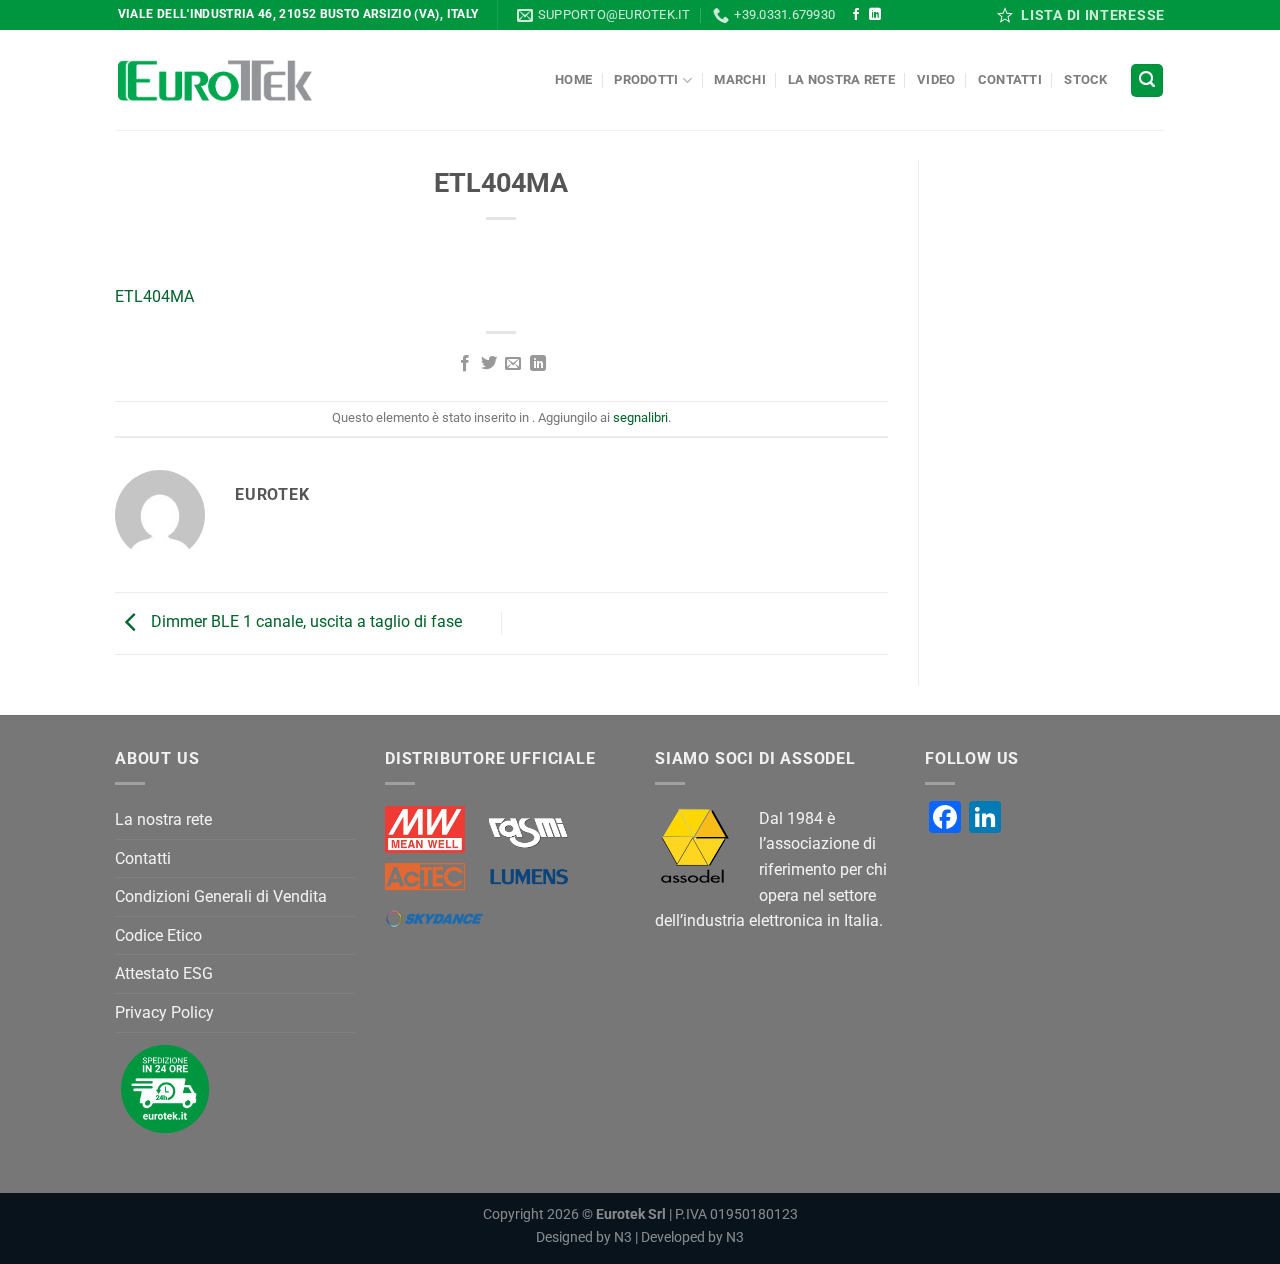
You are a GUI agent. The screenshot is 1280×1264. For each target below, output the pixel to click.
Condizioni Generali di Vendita (221, 896)
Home (573, 79)
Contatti (1010, 79)
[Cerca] (1147, 80)
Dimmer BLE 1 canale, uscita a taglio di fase (304, 622)
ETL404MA (154, 296)
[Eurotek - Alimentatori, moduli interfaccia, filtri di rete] (215, 81)
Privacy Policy (164, 1012)
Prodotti (646, 79)
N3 (623, 1237)
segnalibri (640, 417)
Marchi (740, 79)
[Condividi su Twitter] (489, 364)
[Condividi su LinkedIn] (538, 364)
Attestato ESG (164, 973)
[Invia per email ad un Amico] (513, 364)
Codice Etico (158, 935)
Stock (1085, 79)
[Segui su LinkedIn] (875, 15)
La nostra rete (841, 79)
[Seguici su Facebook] (856, 15)
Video (936, 79)
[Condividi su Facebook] (464, 364)
